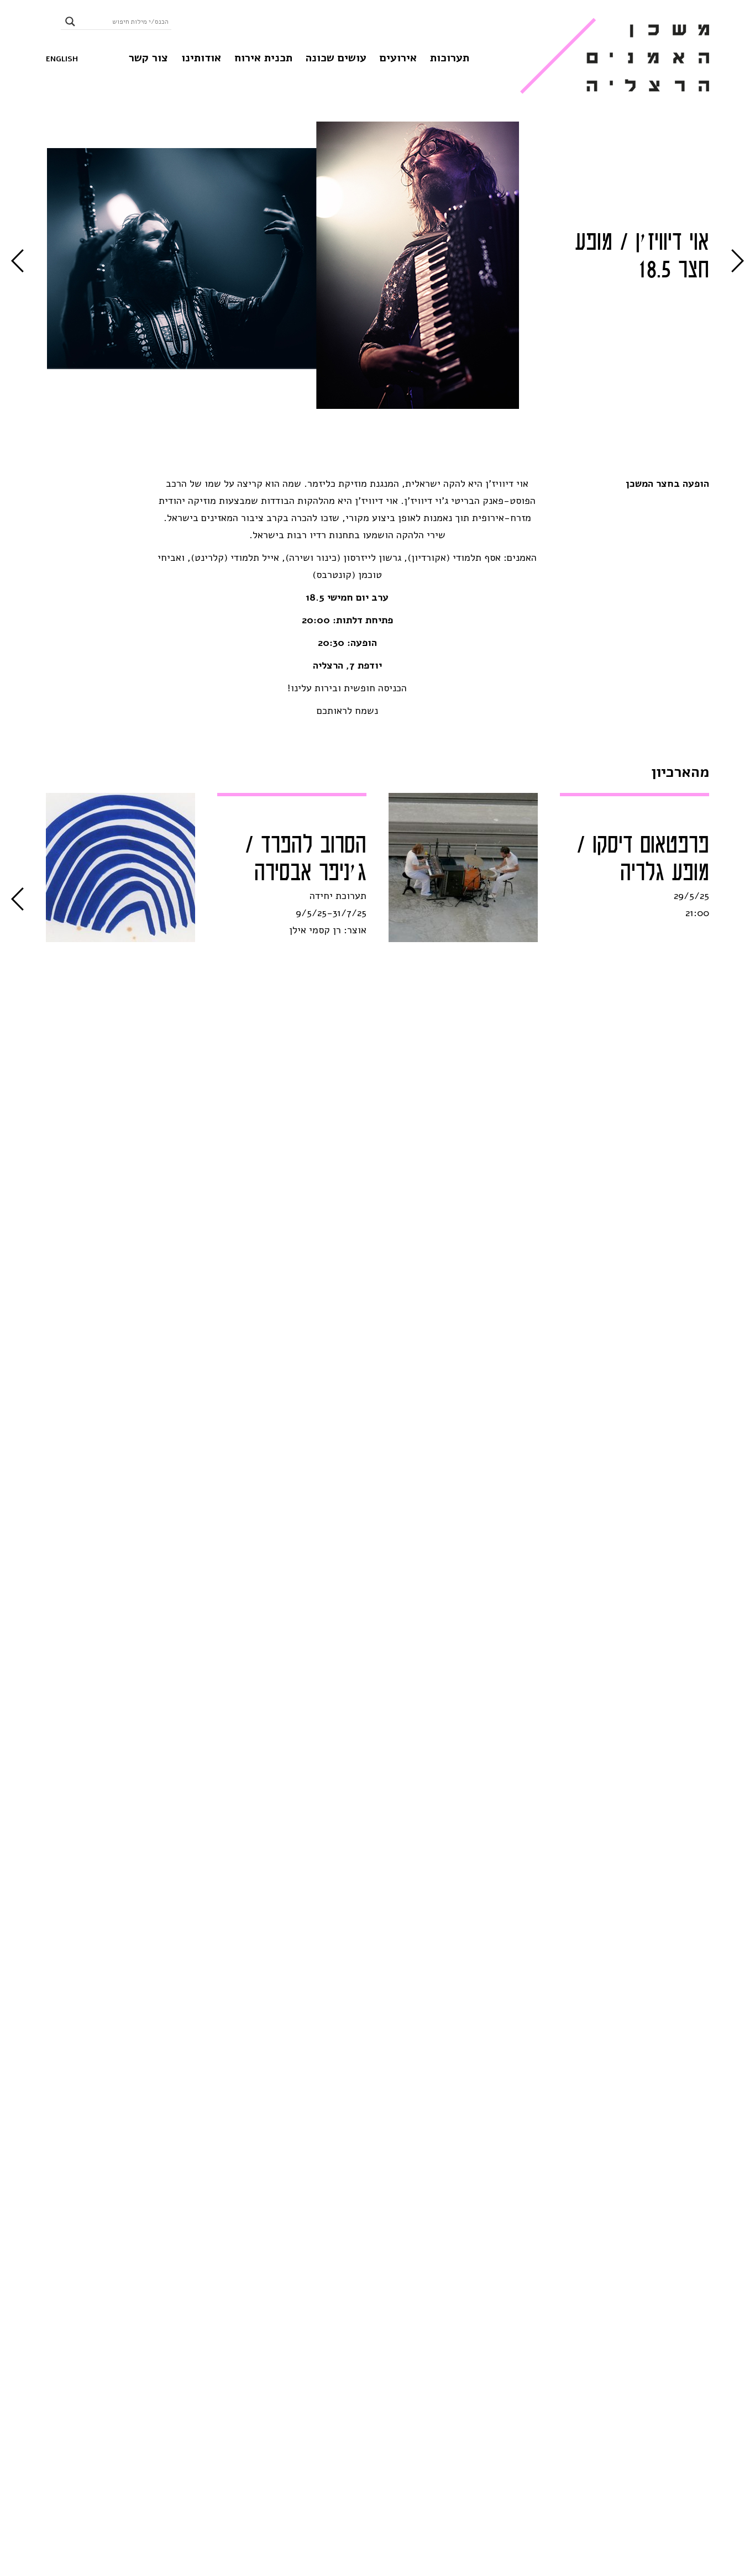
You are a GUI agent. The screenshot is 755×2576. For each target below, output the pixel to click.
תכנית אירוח (263, 58)
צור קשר (148, 58)
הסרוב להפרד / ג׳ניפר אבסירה (306, 859)
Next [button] (17, 261)
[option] (292, 257)
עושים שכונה (336, 58)
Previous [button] (738, 261)
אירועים (398, 58)
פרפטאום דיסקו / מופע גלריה (643, 859)
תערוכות (450, 58)
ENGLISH (62, 59)
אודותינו (201, 58)
